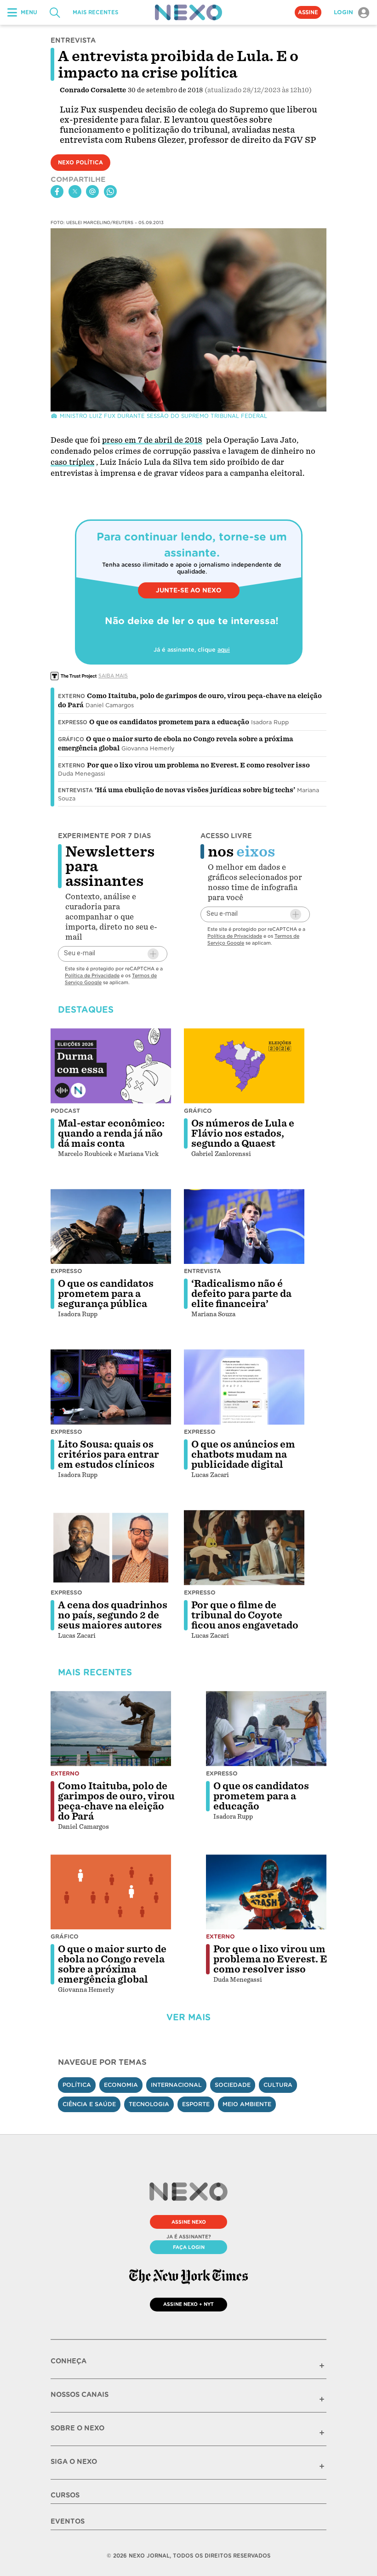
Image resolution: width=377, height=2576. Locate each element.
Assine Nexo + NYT (188, 2304)
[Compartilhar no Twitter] (75, 192)
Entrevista (75, 790)
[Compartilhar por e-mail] (92, 192)
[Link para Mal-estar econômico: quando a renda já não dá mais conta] (111, 1066)
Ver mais (188, 2017)
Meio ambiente (247, 2104)
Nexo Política (80, 163)
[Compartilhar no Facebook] (57, 192)
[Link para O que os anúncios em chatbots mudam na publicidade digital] (244, 1387)
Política (77, 2085)
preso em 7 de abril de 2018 (152, 440)
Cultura (278, 2085)
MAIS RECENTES (95, 12)
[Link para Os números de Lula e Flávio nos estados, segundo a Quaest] (244, 1066)
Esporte (196, 2104)
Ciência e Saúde (89, 2104)
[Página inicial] (188, 12)
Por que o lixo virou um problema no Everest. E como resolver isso (198, 765)
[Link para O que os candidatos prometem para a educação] (266, 1729)
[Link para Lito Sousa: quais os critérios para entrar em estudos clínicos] (111, 1387)
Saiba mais (113, 676)
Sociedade (233, 2085)
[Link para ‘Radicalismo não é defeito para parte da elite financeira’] (244, 1227)
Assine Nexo (189, 2222)
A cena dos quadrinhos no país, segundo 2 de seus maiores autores (113, 1615)
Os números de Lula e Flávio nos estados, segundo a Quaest (243, 1133)
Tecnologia (149, 2104)
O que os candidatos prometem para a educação (169, 722)
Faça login (189, 2247)
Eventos (68, 2521)
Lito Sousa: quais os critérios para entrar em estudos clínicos (109, 1454)
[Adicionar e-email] (153, 954)
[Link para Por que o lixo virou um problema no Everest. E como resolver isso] (266, 1892)
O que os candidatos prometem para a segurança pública (106, 1294)
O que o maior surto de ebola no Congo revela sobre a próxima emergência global (112, 1964)
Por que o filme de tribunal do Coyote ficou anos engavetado (245, 1615)
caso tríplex (72, 462)
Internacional (176, 2085)
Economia (121, 2085)
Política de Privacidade (92, 975)
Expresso (73, 722)
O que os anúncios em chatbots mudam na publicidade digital (243, 1454)
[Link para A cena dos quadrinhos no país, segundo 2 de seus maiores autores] (111, 1548)
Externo (71, 696)
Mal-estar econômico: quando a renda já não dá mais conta (111, 1133)
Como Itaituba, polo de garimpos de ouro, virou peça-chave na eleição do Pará (116, 1801)
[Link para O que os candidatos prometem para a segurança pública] (111, 1227)
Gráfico (71, 739)
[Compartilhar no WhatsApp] (110, 192)
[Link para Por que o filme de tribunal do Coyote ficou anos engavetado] (244, 1548)
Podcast (65, 1111)
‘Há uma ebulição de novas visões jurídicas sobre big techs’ (195, 790)
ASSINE (308, 12)
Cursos (65, 2495)
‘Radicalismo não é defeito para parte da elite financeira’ (241, 1294)
